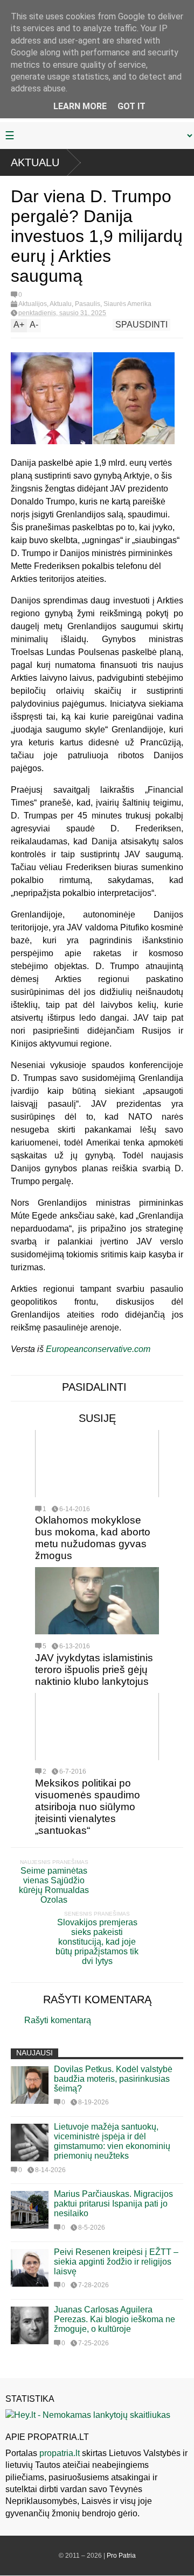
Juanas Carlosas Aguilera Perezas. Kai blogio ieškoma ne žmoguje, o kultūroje (115, 2319)
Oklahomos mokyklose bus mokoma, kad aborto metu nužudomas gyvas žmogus (93, 1538)
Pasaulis (88, 304)
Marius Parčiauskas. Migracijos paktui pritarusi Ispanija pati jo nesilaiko (113, 2204)
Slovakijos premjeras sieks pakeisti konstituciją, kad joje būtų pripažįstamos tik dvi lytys (97, 1942)
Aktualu (35, 162)
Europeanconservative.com (98, 1349)
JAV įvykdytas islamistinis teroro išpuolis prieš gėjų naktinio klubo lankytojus (94, 1670)
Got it (131, 106)
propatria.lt (60, 2453)
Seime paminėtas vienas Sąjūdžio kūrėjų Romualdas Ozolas (54, 1885)
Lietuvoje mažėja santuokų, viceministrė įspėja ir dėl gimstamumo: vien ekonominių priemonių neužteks (112, 2141)
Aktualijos (33, 304)
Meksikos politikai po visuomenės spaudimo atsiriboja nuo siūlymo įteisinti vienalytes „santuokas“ (88, 1807)
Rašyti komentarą (58, 2020)
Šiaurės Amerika (127, 304)
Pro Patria (121, 2556)
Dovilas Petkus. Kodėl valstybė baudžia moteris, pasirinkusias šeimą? (113, 2079)
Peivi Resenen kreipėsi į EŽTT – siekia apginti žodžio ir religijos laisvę (116, 2262)
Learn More (80, 106)
